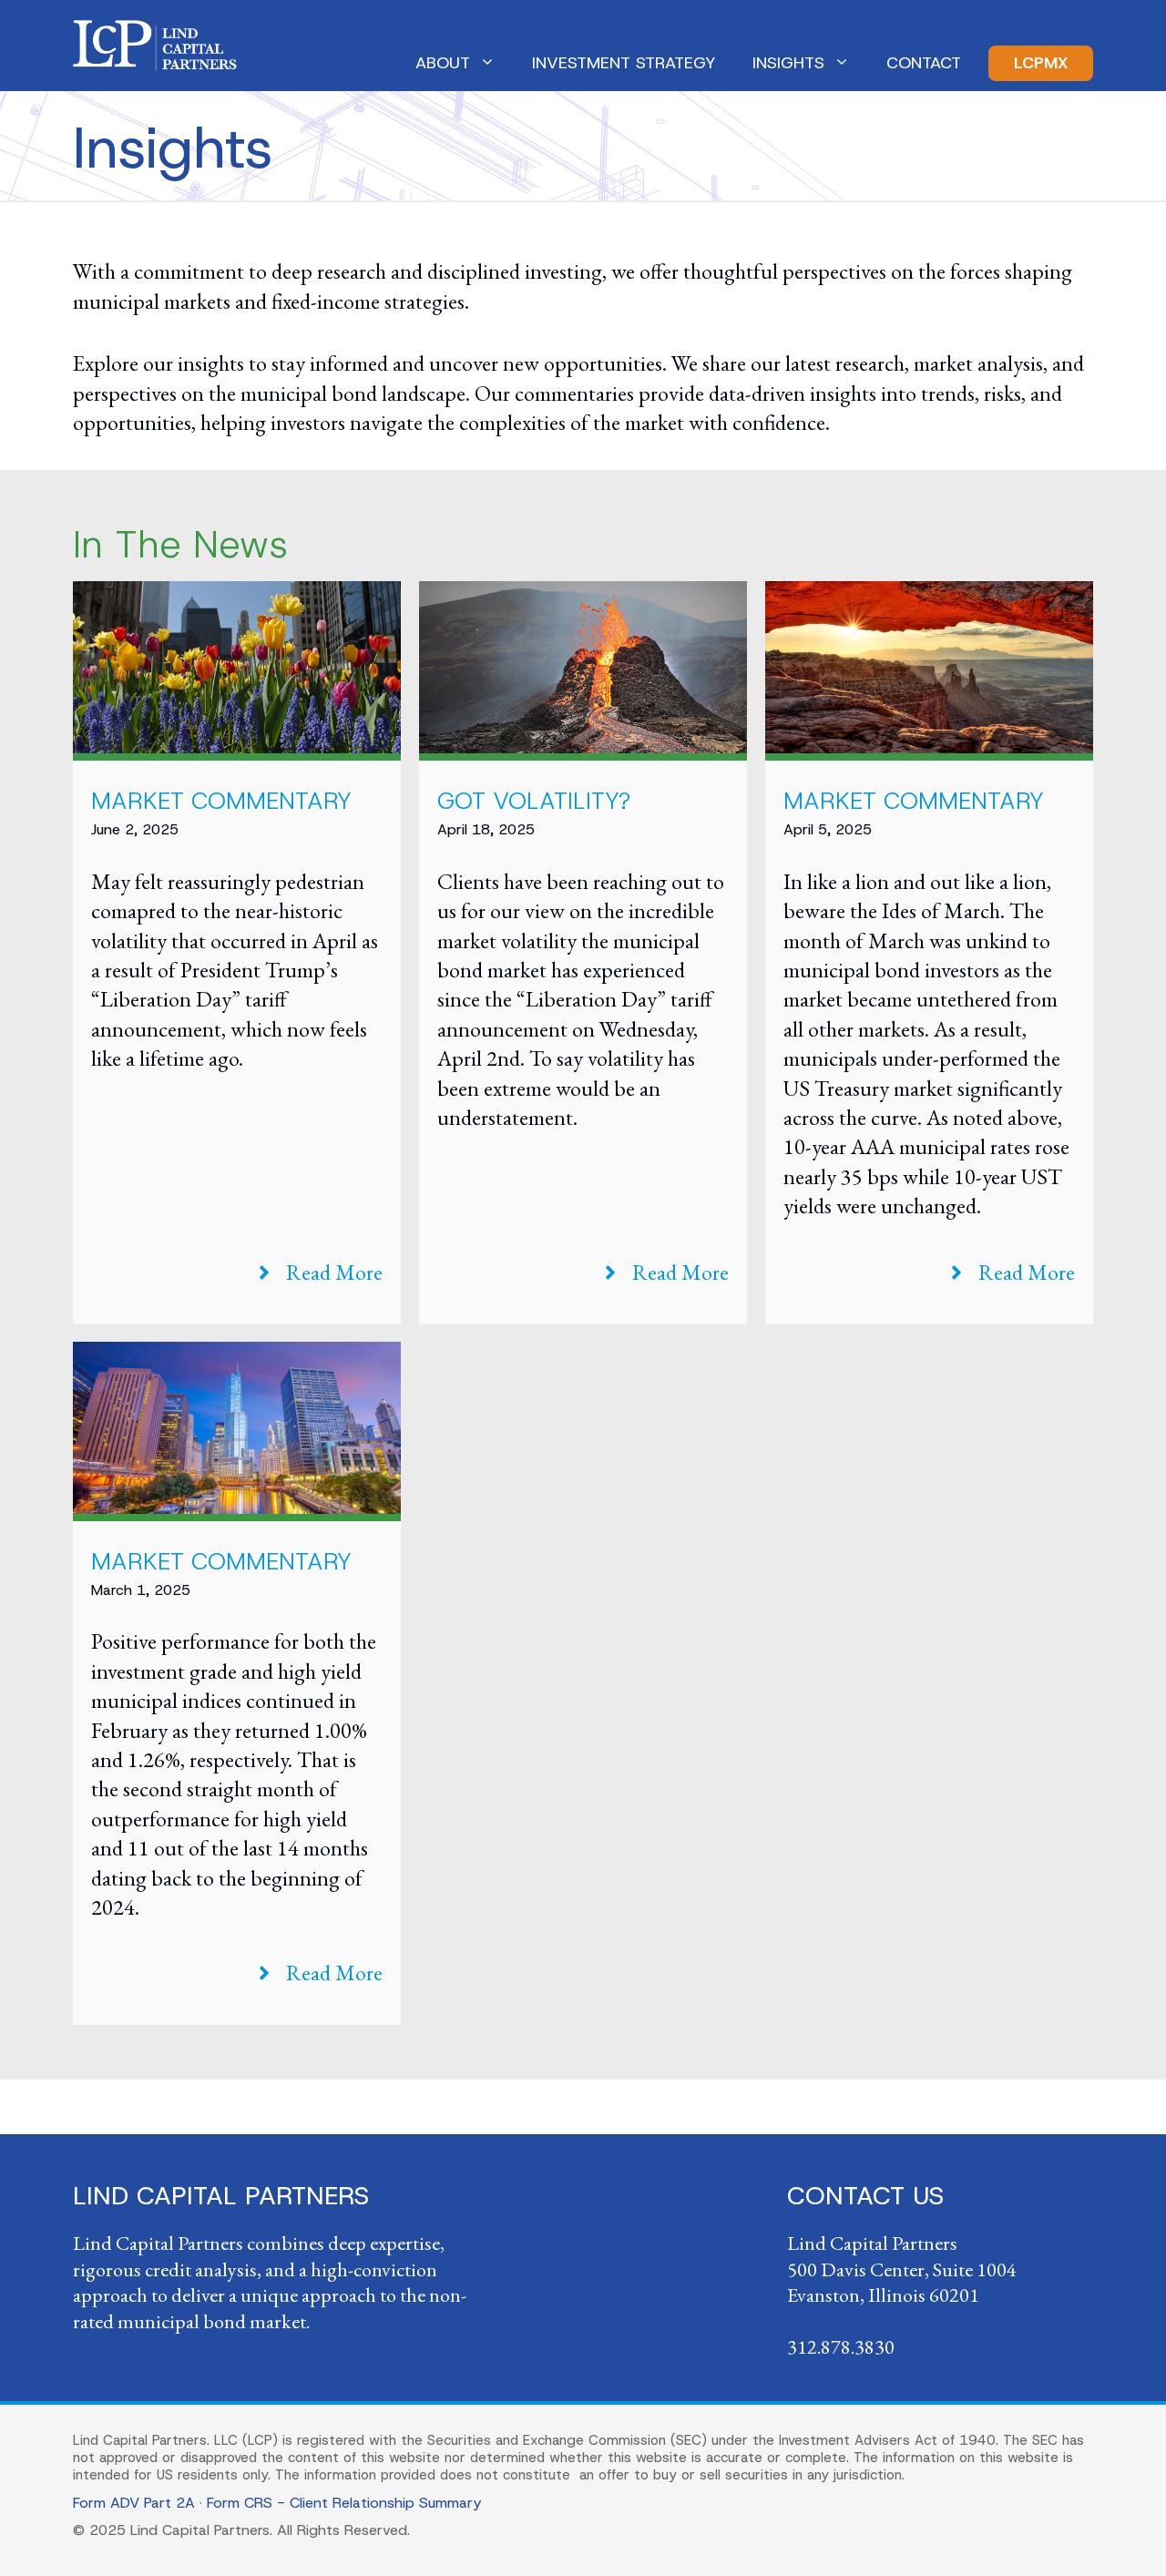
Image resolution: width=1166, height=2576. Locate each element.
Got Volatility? (534, 801)
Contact (924, 63)
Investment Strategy (624, 63)
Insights (788, 63)
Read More (334, 1272)
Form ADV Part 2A (134, 2503)
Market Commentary (221, 801)
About (443, 63)
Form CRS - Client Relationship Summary (344, 2503)
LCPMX (1041, 63)
